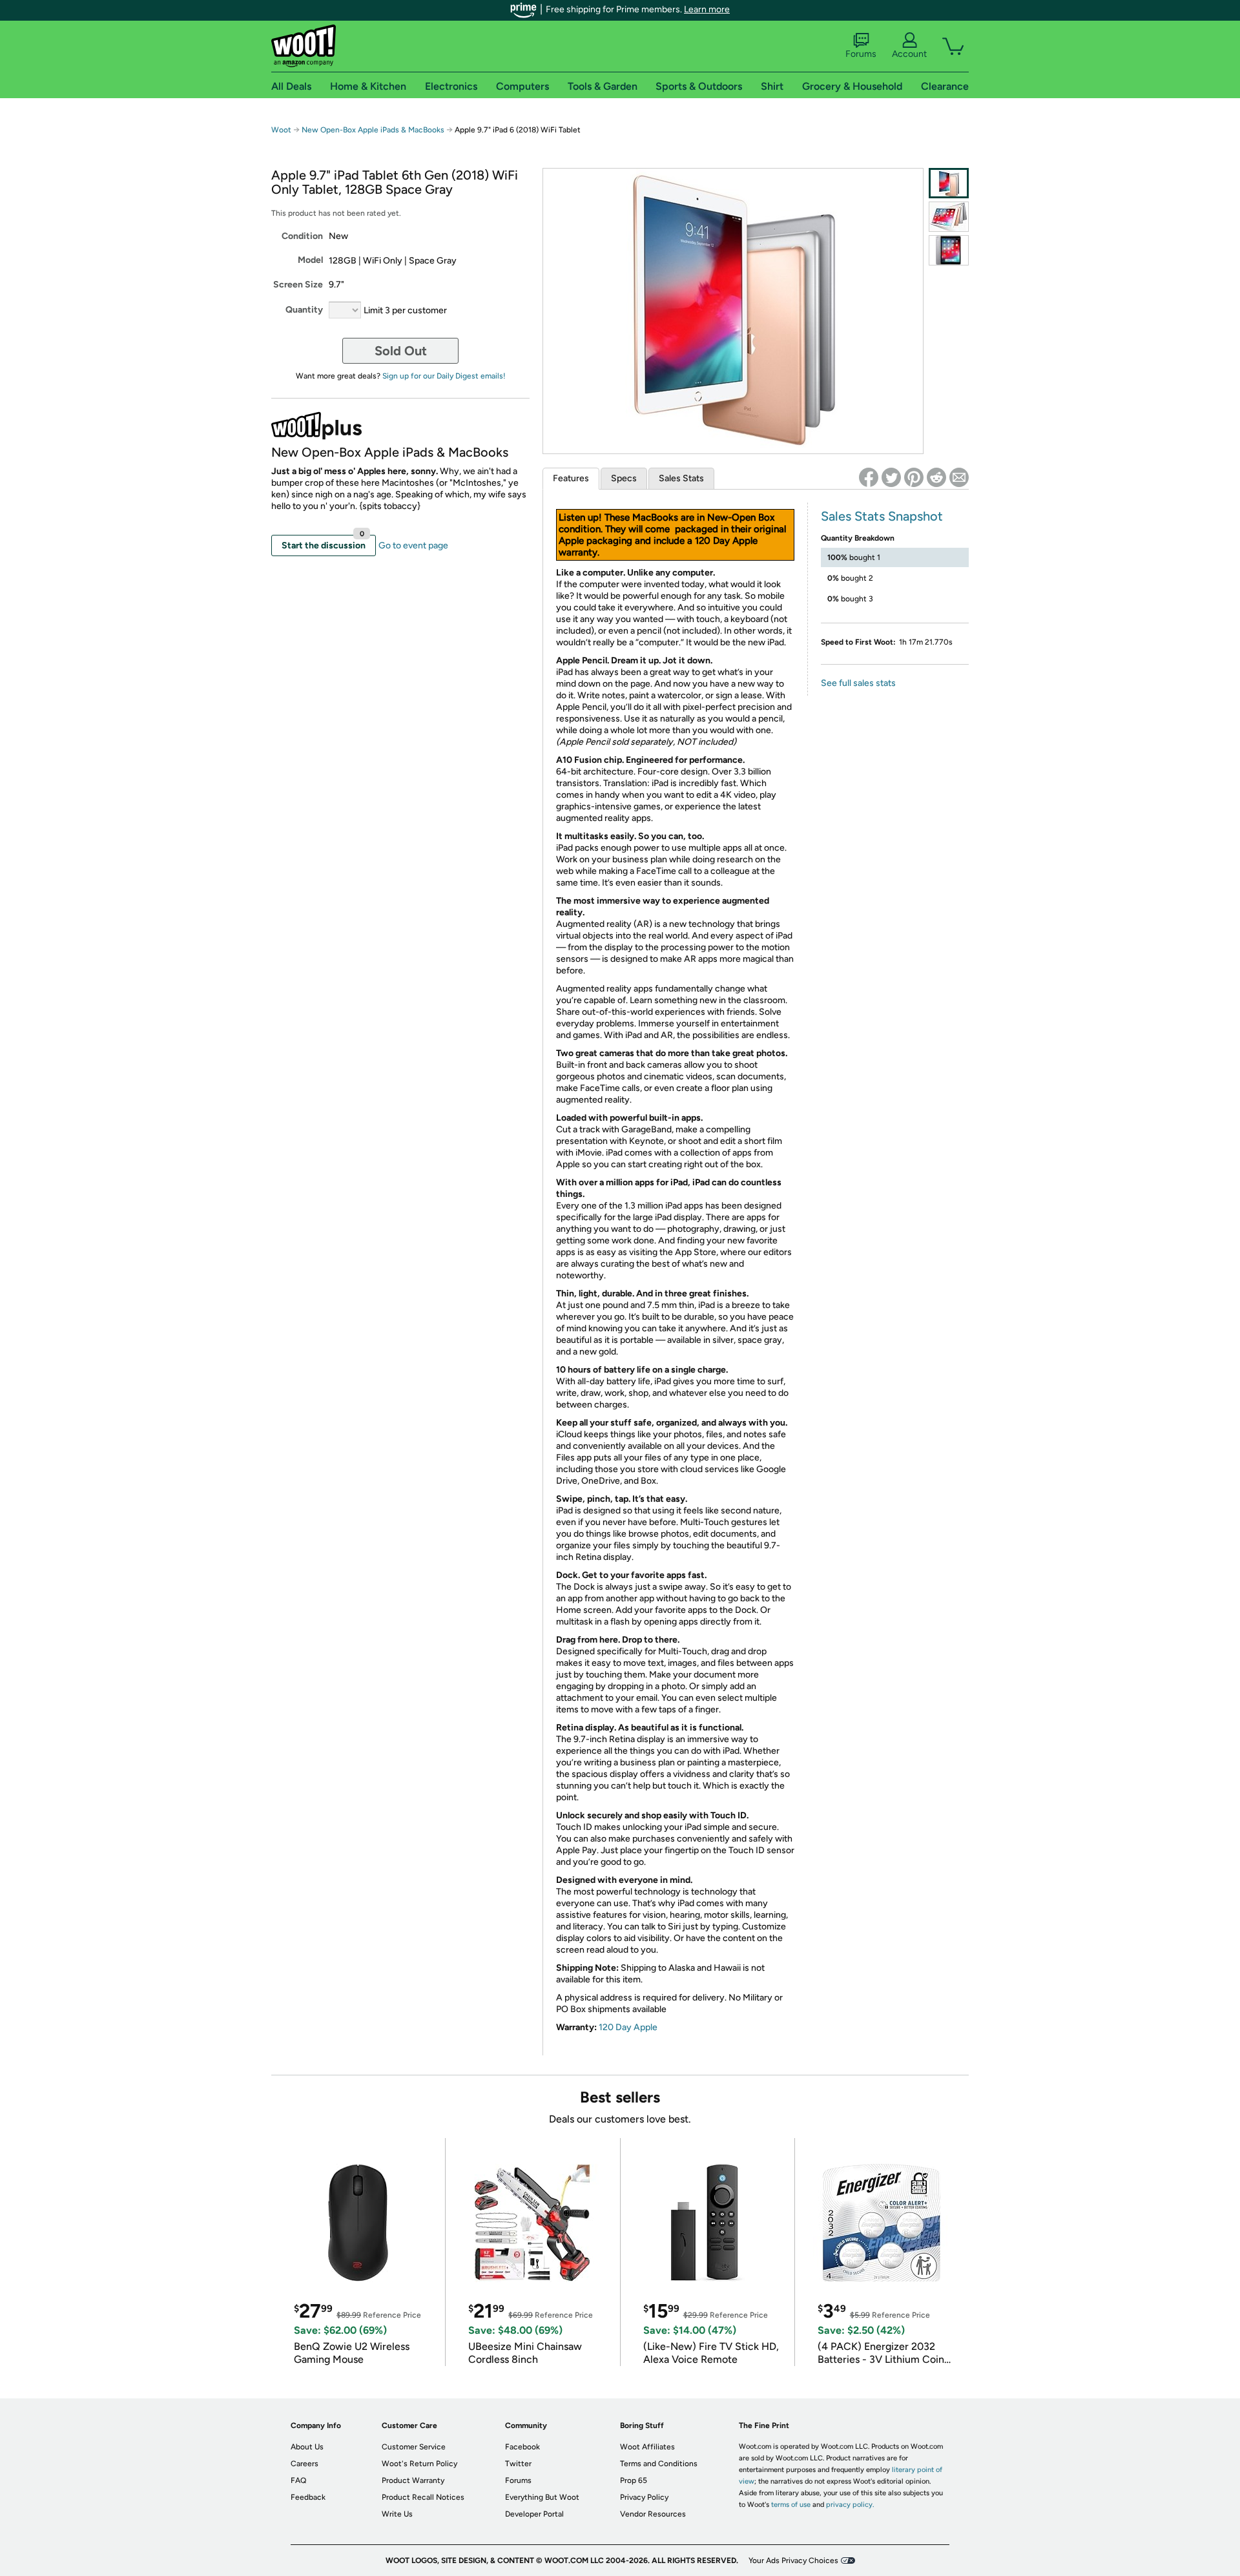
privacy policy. (850, 2505)
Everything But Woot (542, 2497)
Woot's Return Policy (419, 2464)
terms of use (791, 2505)
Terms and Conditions (659, 2464)
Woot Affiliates (647, 2447)
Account (909, 54)
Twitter (518, 2464)
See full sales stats (858, 683)
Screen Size (298, 285)
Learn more (707, 9)
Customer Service (414, 2447)
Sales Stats (681, 478)
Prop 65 (634, 2480)
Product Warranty (413, 2480)
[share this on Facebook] (869, 477)
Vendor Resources (653, 2514)
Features (571, 478)
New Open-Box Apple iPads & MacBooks (373, 130)
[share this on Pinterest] (914, 477)
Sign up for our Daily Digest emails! (444, 376)
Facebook (522, 2447)
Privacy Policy (644, 2497)
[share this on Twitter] (891, 477)
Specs (624, 478)
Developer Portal (534, 2514)
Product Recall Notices (423, 2497)
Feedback (308, 2497)
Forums (861, 54)
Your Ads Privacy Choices (793, 2560)
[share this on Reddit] (936, 477)
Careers (305, 2464)
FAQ (298, 2480)
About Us (307, 2447)
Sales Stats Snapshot (882, 516)
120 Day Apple (628, 2027)
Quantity (304, 310)
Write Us (397, 2514)
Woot (281, 130)
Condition (302, 236)
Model (310, 260)
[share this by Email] (959, 477)
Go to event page (413, 545)
